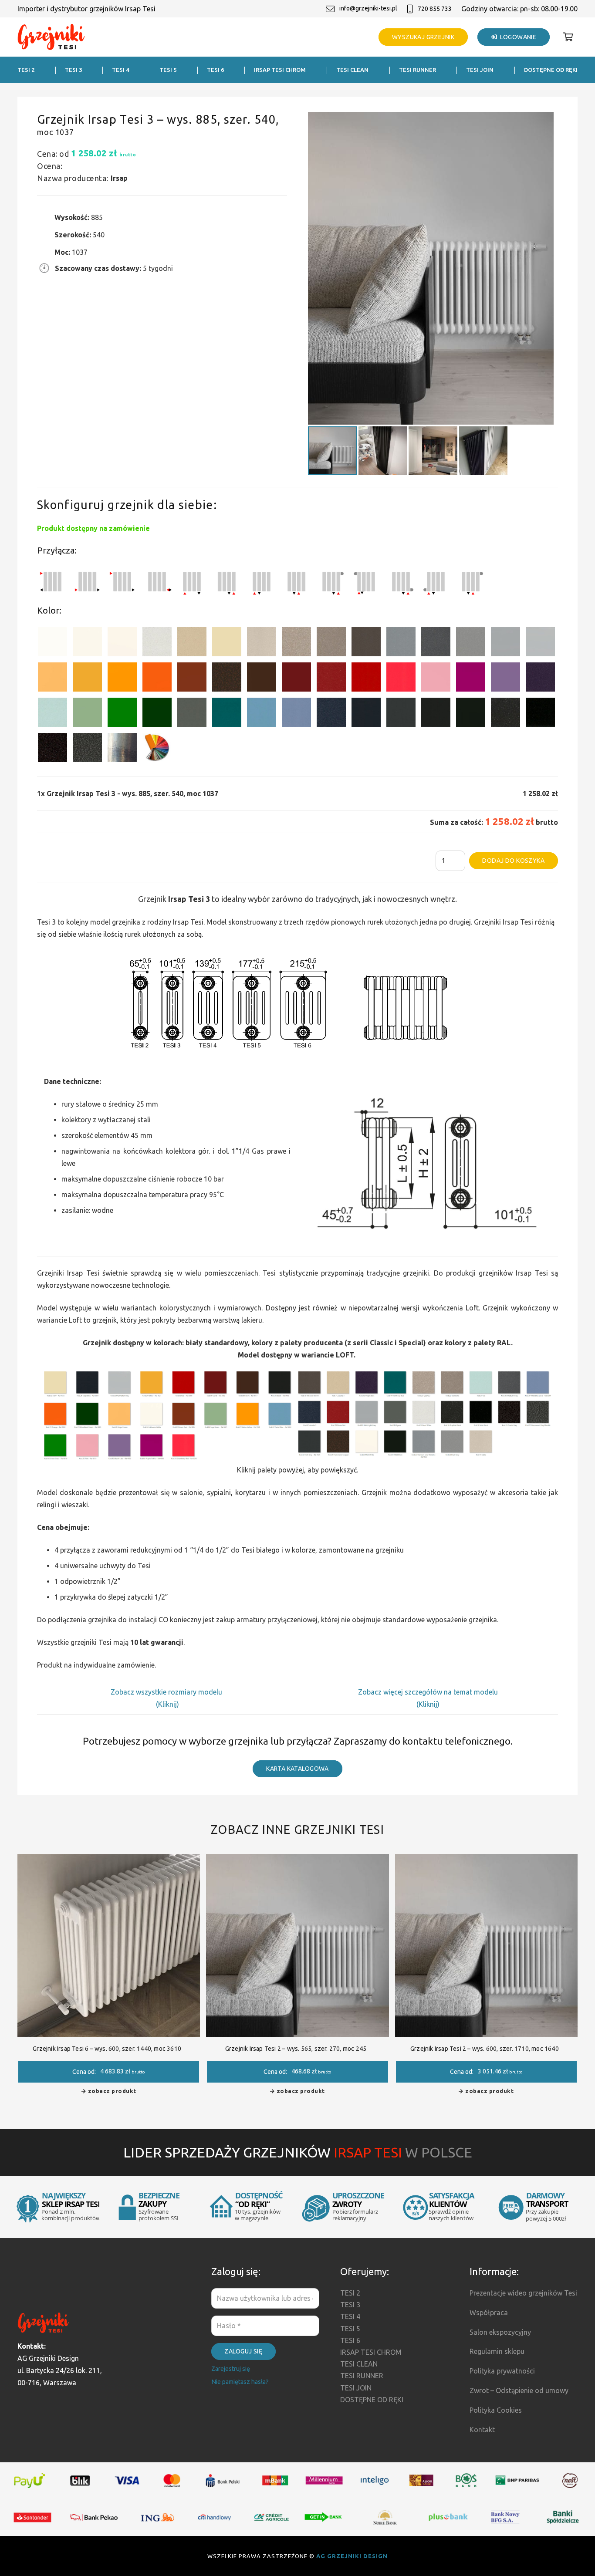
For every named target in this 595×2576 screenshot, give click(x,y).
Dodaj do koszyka (513, 861)
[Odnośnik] (51, 37)
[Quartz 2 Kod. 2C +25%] (296, 643)
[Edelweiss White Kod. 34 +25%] (87, 643)
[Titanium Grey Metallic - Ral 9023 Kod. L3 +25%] (401, 643)
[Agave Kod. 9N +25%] (192, 714)
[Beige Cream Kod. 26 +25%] (52, 679)
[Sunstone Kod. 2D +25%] (331, 643)
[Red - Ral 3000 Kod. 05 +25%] (366, 679)
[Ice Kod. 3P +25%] (52, 714)
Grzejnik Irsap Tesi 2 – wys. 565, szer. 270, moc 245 (296, 2049)
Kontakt (482, 2430)
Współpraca (489, 2313)
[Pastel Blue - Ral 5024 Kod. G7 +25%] (262, 714)
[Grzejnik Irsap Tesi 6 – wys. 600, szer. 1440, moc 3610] (109, 1860)
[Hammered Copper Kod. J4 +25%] (227, 679)
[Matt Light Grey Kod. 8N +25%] (505, 643)
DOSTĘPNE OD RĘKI (372, 2400)
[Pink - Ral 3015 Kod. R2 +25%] (436, 679)
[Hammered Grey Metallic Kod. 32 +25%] (87, 749)
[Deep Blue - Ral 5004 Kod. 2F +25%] (366, 714)
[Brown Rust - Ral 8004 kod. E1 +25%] (192, 679)
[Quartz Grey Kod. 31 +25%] (52, 749)
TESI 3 (350, 2305)
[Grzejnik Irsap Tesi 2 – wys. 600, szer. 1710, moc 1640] (486, 1860)
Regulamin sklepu (497, 2351)
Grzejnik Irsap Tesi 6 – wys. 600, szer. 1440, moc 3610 (107, 2049)
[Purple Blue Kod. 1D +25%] (540, 679)
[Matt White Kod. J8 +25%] (122, 643)
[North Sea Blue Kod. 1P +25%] (227, 714)
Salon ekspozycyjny (500, 2332)
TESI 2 (350, 2293)
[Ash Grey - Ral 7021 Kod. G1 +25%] (401, 714)
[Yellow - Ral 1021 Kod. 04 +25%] (87, 679)
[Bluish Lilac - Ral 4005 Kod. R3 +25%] (505, 679)
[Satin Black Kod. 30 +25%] (540, 714)
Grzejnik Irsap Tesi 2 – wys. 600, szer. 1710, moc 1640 (485, 2049)
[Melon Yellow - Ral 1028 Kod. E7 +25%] (122, 679)
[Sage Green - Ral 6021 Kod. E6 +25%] (87, 714)
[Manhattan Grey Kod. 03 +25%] (540, 643)
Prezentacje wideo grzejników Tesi (523, 2293)
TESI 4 (350, 2316)
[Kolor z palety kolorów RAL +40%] (157, 749)
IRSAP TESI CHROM (371, 2352)
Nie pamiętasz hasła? (240, 2382)
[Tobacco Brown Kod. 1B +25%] (366, 643)
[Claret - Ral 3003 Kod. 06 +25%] (296, 679)
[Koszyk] (568, 37)
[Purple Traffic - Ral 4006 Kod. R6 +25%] (471, 679)
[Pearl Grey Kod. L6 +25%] (471, 643)
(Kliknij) (167, 1704)
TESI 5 (350, 2329)
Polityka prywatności (502, 2371)
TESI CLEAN (359, 2364)
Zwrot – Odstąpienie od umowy (519, 2390)
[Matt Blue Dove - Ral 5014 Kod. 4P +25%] (296, 714)
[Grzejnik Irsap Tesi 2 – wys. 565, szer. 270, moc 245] (297, 1860)
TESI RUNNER (362, 2376)
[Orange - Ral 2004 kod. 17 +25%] (157, 679)
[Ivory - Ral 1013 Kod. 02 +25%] (227, 643)
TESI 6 (350, 2340)
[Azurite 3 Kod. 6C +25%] (331, 714)
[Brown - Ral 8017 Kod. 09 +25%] (262, 679)
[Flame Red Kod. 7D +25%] (331, 679)
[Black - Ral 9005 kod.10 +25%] (436, 714)
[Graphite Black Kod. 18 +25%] (505, 714)
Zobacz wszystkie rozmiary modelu (167, 1692)
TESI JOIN (356, 2388)
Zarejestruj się (231, 2369)
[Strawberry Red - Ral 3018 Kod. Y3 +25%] (401, 679)
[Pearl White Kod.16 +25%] (157, 643)
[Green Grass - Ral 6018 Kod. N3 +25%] (122, 714)
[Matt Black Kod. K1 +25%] (471, 714)
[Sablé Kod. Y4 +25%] (262, 643)
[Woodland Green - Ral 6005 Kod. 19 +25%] (157, 714)
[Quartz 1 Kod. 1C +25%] (192, 643)
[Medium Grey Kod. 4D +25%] (436, 643)
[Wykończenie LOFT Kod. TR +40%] (122, 749)
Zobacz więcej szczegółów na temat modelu (428, 1692)
